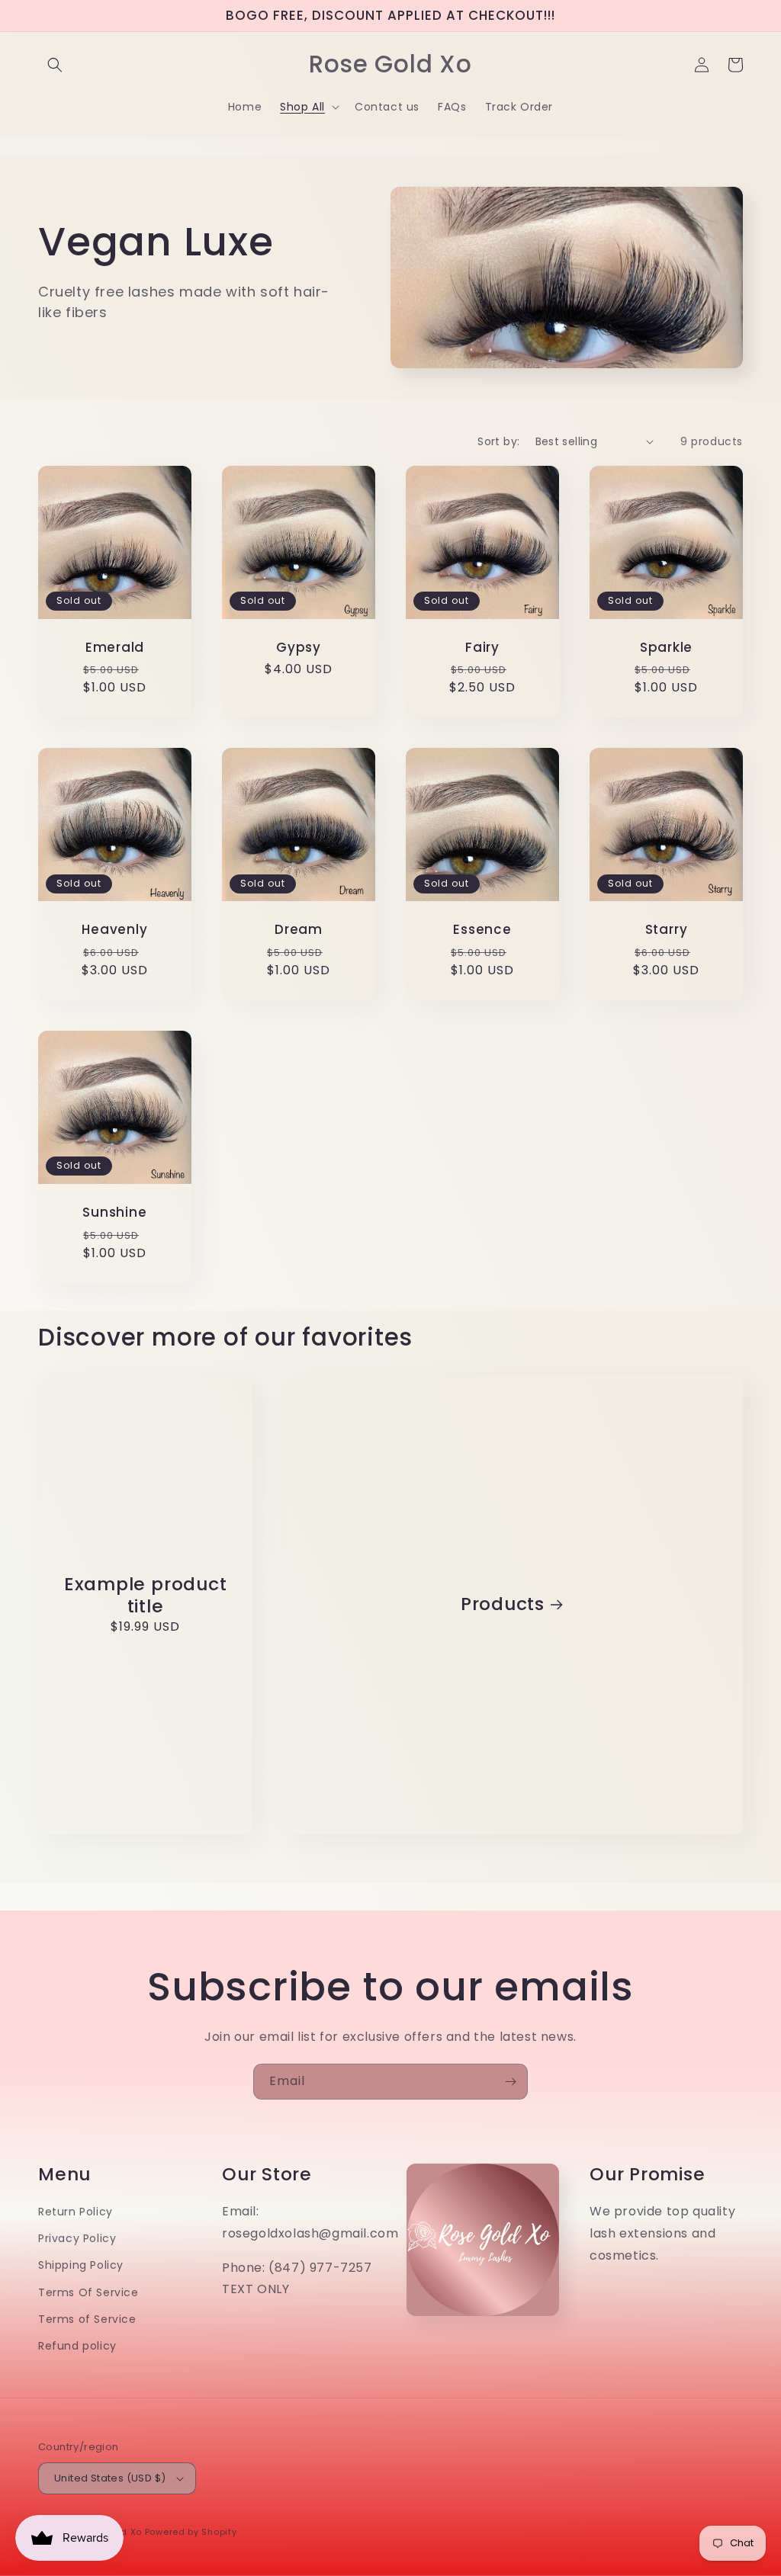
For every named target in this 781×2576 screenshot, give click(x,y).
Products (503, 1604)
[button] (55, 65)
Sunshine (114, 1213)
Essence (482, 930)
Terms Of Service (88, 2292)
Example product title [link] (146, 1596)
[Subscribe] (510, 2082)
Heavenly (114, 930)
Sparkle (666, 648)
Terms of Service (87, 2319)
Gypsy (299, 648)
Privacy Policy (77, 2238)
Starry (667, 930)
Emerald (115, 648)
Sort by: (498, 441)
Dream (299, 930)
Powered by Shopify (191, 2532)
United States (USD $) (110, 2478)
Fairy (482, 648)
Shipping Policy (81, 2265)
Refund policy (77, 2346)
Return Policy (76, 2212)
